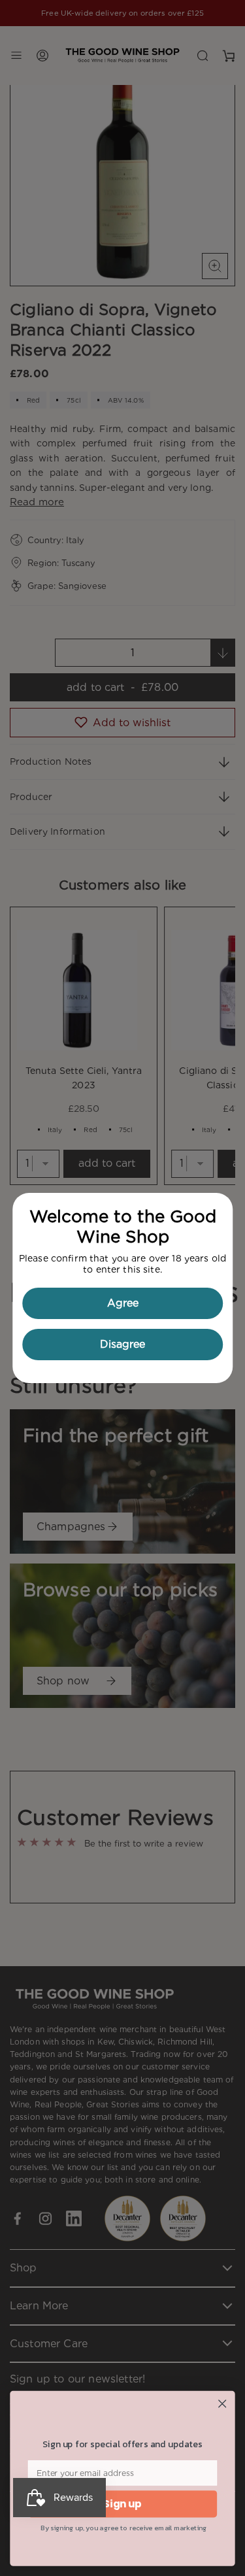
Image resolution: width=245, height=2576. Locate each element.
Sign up (122, 2504)
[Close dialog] (222, 2404)
